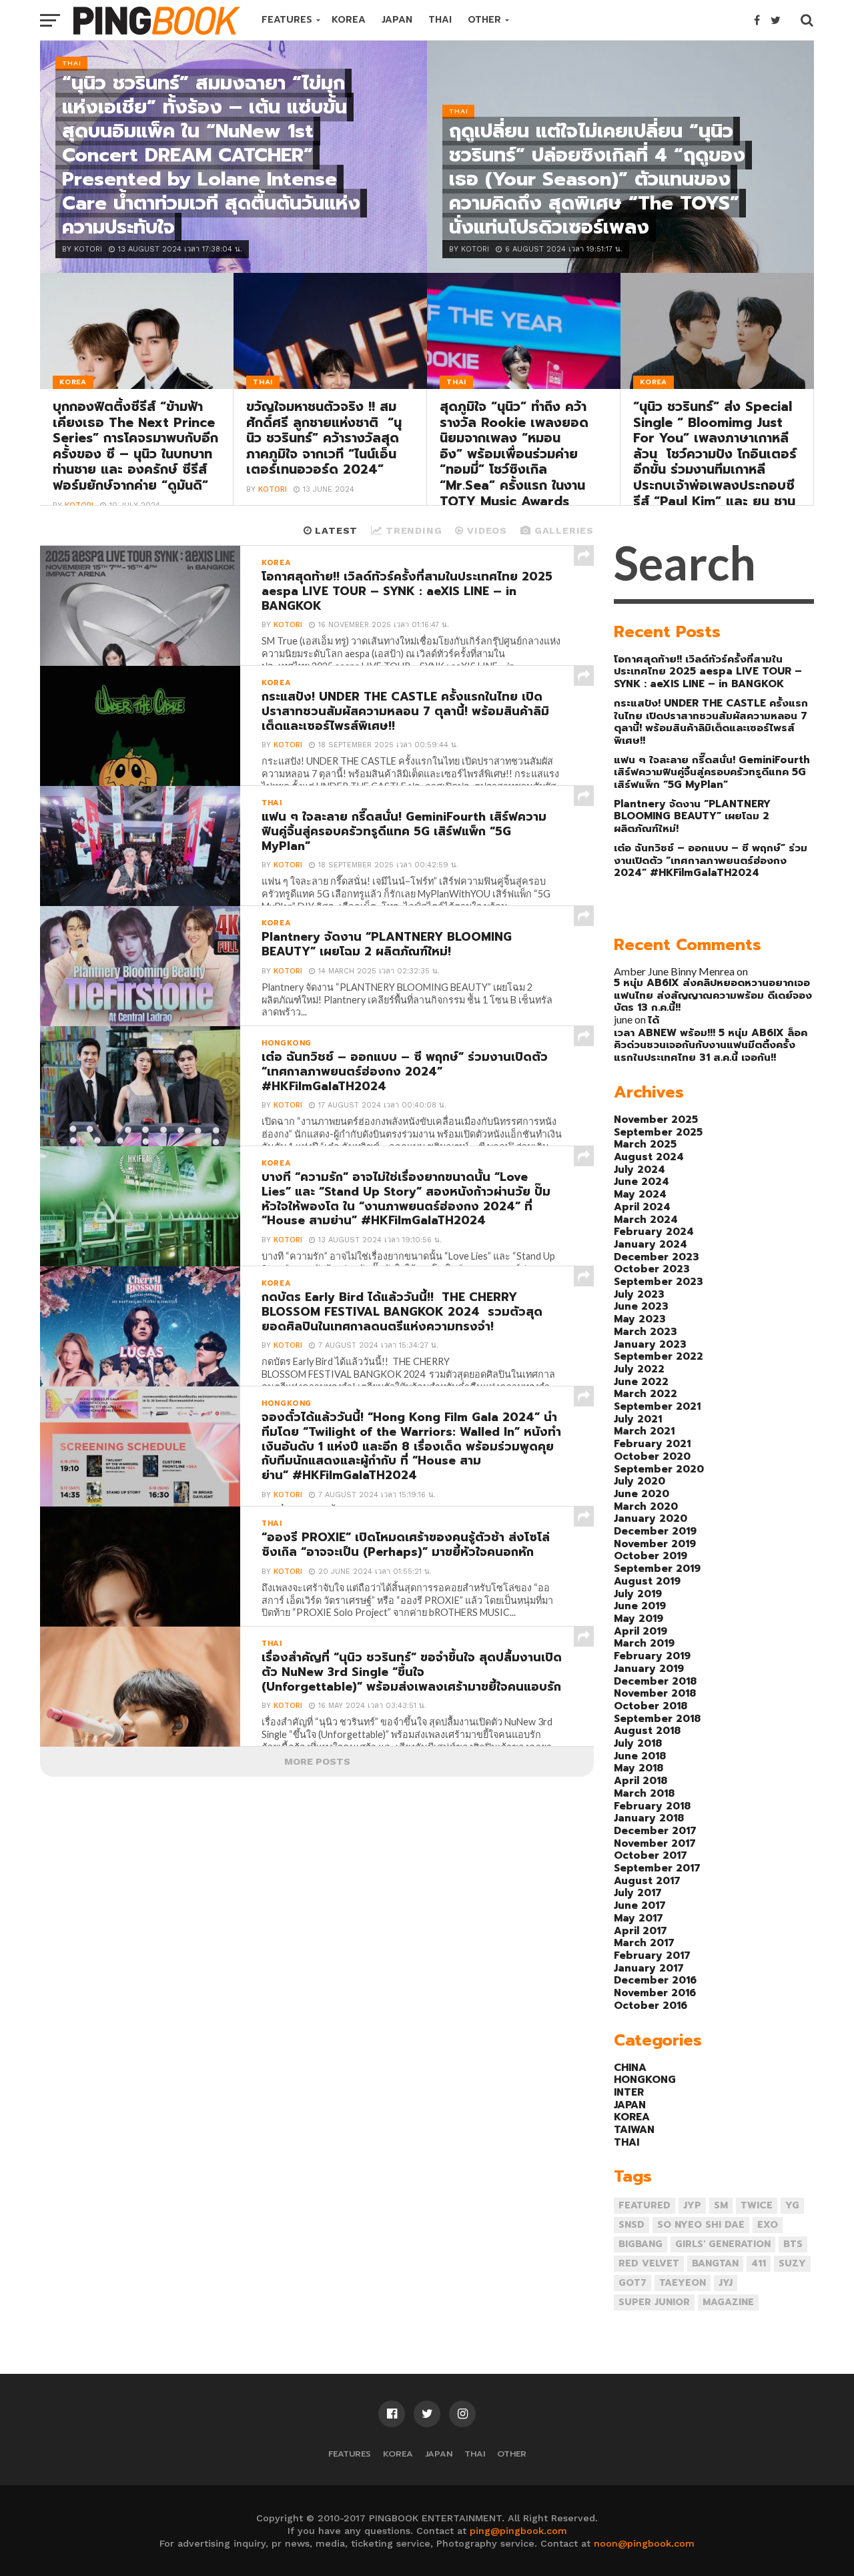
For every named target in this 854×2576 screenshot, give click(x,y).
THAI (440, 20)
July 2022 (639, 1369)
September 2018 (657, 1718)
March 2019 (644, 1643)
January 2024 (651, 1244)
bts (793, 2244)
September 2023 (659, 1281)
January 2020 (651, 1518)
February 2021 (652, 1443)
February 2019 (652, 1656)
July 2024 (639, 1169)
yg (792, 2205)
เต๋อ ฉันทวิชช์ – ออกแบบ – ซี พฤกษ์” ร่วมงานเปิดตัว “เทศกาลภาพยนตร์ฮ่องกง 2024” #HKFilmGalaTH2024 (711, 860)
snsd (631, 2225)
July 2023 (639, 1294)
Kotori (273, 489)
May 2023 (640, 1319)
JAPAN (397, 20)
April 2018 (640, 1780)
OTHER (484, 20)
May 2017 (638, 1918)
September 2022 (659, 1356)
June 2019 (640, 1606)
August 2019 (647, 1581)
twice (757, 2205)
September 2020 (659, 1469)
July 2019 (638, 1594)
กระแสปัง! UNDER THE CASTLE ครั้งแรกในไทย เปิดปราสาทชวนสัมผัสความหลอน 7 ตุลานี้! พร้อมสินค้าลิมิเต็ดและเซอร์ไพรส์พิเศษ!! (711, 722)
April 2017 (640, 1930)
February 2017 (652, 1955)
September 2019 (657, 1568)
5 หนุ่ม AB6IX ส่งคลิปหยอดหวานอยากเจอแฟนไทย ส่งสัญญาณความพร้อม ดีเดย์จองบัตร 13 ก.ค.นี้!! (713, 995)
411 (759, 2263)
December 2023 (657, 1257)
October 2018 (651, 1706)
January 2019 (649, 1668)
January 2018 (649, 1818)
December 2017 (655, 1830)
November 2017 (655, 1843)
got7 (632, 2283)
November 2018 (655, 1693)
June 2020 (642, 1493)
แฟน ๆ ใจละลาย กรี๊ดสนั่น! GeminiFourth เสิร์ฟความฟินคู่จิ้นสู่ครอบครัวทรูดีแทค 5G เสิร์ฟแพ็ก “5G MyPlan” (712, 772)
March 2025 (645, 1144)
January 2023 (650, 1344)
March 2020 (646, 1506)
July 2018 (638, 1743)
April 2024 (642, 1207)
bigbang (640, 2244)
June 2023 (641, 1306)
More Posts (317, 1761)
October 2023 (652, 1269)
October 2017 (651, 1855)
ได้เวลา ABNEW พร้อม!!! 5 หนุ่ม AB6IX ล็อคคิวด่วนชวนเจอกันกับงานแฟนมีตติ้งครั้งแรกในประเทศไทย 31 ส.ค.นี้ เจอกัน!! (711, 1038)
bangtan (715, 2263)
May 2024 (640, 1194)
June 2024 (642, 1181)
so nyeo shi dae (701, 2225)
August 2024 (649, 1157)
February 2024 (654, 1231)
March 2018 (644, 1793)
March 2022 (646, 1393)
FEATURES (287, 20)
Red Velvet (649, 2263)
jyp (692, 2205)
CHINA (630, 2067)
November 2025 (656, 1119)
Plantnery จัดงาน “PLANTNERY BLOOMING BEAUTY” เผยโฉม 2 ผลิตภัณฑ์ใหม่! (692, 816)
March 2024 (646, 1219)
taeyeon (683, 2283)
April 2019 (640, 1631)
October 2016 (651, 2005)
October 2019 (651, 1556)
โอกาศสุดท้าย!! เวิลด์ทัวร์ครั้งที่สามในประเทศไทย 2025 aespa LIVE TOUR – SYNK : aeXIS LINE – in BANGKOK (708, 671)
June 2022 (641, 1381)
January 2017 (649, 1968)
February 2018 (652, 1806)
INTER (629, 2092)
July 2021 (638, 1419)
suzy (792, 2263)
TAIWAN (634, 2129)
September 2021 (657, 1406)
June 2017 (640, 1905)
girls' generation (723, 2244)
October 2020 (652, 1456)
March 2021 (644, 1431)
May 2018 (638, 1768)
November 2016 (655, 1993)
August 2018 (647, 1730)
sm (721, 2205)
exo (768, 2225)
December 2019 (655, 1531)
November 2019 (655, 1544)
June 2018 (640, 1756)
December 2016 (655, 1980)
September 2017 (657, 1868)
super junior (654, 2302)
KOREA (349, 20)
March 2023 (646, 1331)
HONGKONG (645, 2079)
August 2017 (647, 1880)
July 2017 (638, 1892)
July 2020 (639, 1481)
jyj (726, 2283)
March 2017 (644, 1943)
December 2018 (655, 1681)
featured (645, 2205)
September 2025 (658, 1132)
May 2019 (638, 1618)
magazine (728, 2302)
